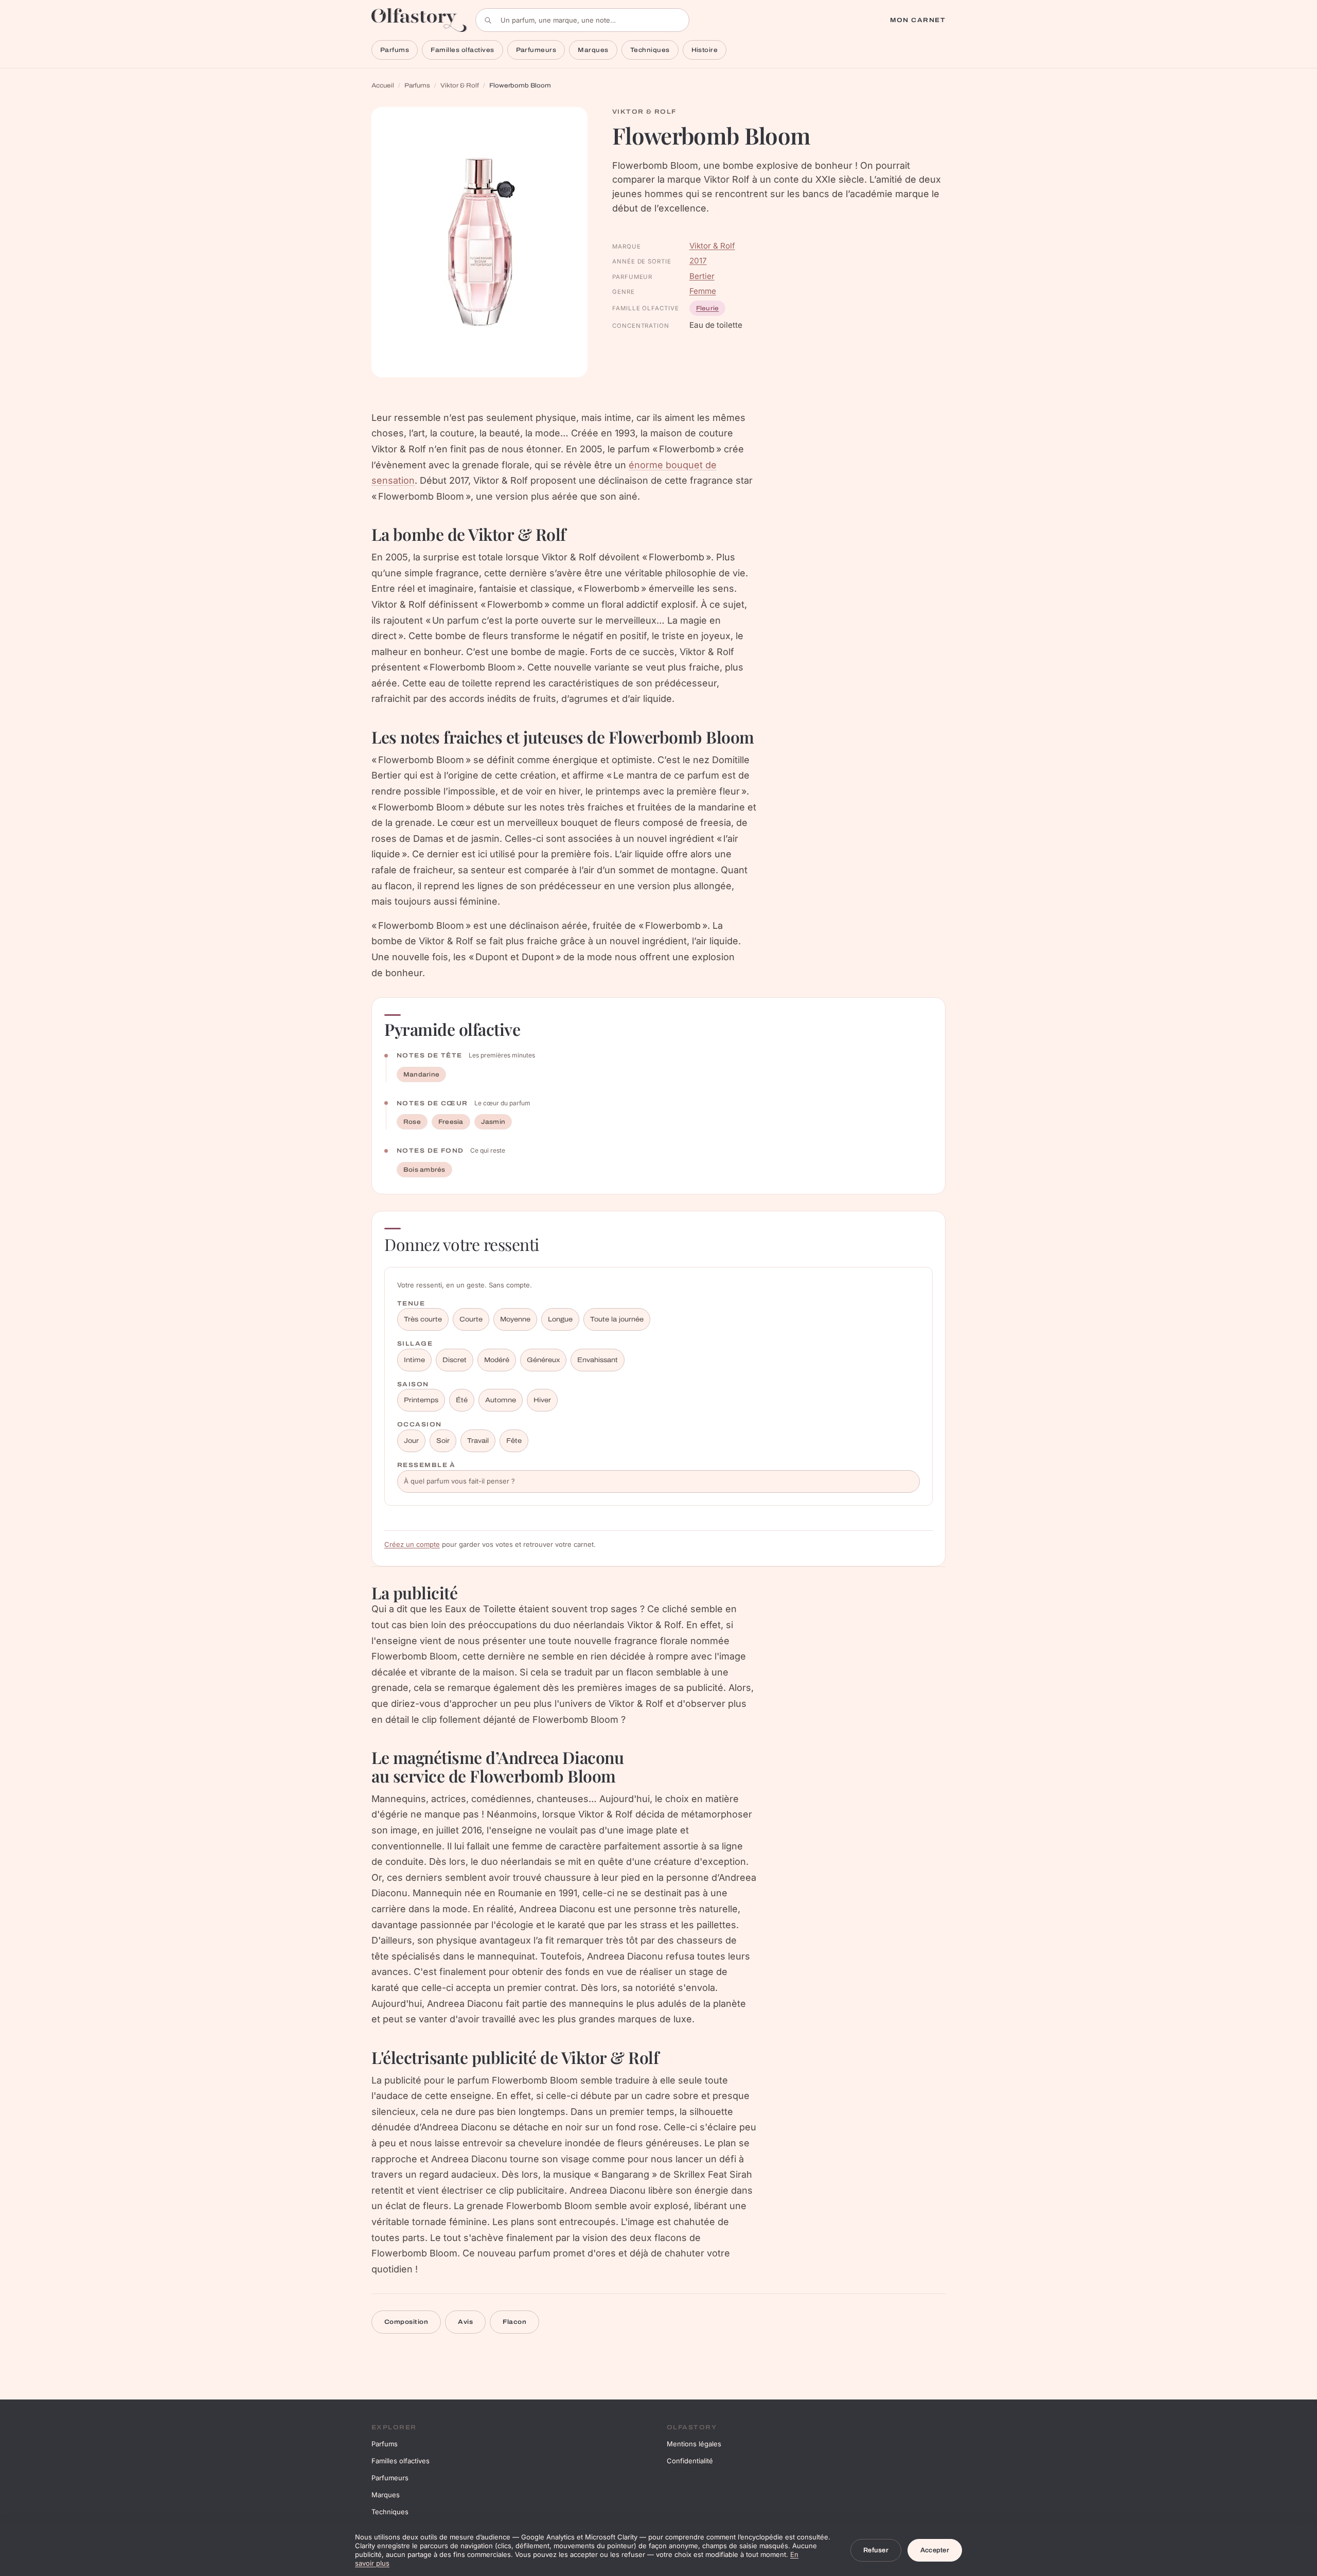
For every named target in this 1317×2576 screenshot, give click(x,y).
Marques (593, 50)
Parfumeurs (536, 50)
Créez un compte (412, 1544)
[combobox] (582, 20)
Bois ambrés (424, 1170)
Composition (406, 2322)
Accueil (383, 85)
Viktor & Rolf (460, 85)
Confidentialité (690, 2461)
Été (462, 1400)
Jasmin (493, 1122)
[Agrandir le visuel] (479, 242)
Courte (471, 1319)
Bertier (702, 276)
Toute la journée (617, 1319)
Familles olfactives (462, 50)
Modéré (497, 1360)
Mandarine (421, 1074)
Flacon (514, 2322)
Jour (411, 1441)
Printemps (421, 1400)
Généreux (543, 1360)
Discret (455, 1360)
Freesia (451, 1122)
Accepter (935, 2550)
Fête (514, 1441)
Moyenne (515, 1319)
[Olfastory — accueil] (419, 20)
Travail (478, 1441)
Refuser (876, 2550)
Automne (501, 1400)
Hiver (542, 1400)
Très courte (423, 1319)
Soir (443, 1441)
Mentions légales (694, 2444)
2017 (698, 261)
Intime (414, 1360)
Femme (703, 291)
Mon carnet (918, 20)
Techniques (650, 50)
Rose (412, 1122)
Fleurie (708, 308)
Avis (465, 2322)
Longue (560, 1319)
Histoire (705, 50)
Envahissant (598, 1360)
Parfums (395, 50)
